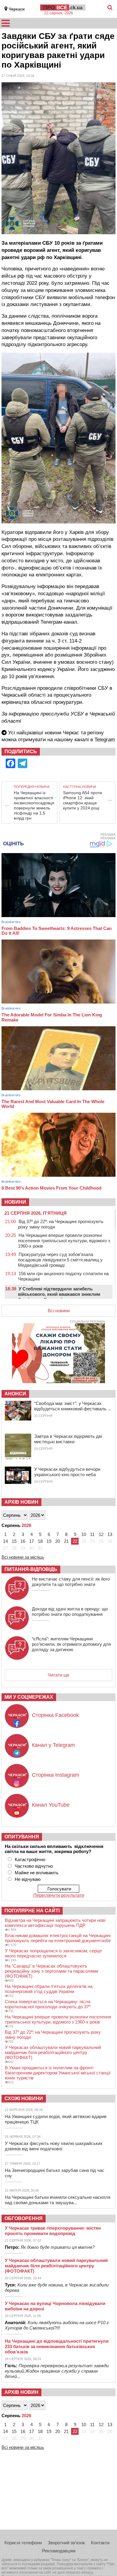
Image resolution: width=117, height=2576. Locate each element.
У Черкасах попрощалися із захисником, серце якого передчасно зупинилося (53, 1953)
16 (23, 1541)
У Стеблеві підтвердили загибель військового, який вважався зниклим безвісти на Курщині (59, 1294)
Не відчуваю (28, 1879)
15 (14, 1541)
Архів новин (21, 1502)
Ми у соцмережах (29, 1697)
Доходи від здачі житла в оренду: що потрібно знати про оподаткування (70, 1611)
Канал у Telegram (53, 1745)
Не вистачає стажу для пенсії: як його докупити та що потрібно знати (71, 1582)
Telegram (105, 740)
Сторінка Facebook (55, 1715)
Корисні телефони (23, 2543)
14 (5, 1541)
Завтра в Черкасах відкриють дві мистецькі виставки (68, 1439)
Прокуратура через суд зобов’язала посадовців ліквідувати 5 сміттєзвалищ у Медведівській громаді (60, 1260)
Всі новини (59, 1311)
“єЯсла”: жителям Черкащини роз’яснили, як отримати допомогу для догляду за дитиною (71, 1644)
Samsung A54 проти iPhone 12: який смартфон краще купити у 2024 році (82, 800)
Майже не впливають (37, 1873)
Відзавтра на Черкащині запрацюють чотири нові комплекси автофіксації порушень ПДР (55, 1923)
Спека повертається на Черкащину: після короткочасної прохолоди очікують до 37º (48, 2004)
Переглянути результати (59, 1895)
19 (49, 1541)
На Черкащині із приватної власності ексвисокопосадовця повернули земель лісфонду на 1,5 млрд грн (34, 805)
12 (101, 1534)
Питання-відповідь (31, 1569)
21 (66, 1541)
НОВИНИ (15, 1202)
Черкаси (17, 9)
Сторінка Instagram (55, 1775)
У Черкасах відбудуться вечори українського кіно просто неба (67, 1472)
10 (84, 1534)
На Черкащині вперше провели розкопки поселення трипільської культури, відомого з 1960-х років (64, 1241)
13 (110, 1534)
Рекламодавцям (59, 2551)
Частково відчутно (34, 1866)
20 (58, 1541)
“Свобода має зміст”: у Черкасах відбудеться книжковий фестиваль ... (73, 1406)
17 (31, 1541)
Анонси (15, 1394)
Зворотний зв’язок (66, 2543)
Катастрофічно (30, 1859)
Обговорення (24, 2218)
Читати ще (58, 1675)
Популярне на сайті (32, 1911)
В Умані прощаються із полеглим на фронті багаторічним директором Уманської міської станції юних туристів (58, 2073)
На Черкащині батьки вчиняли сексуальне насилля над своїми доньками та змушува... (58, 2200)
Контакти (100, 2543)
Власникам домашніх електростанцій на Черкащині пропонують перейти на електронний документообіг (58, 1938)
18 (40, 1541)
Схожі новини (24, 2098)
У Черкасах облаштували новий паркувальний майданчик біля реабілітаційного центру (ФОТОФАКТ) (53, 2052)
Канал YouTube (51, 1805)
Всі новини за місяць (23, 1557)
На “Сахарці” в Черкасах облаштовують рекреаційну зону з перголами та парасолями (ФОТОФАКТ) (51, 1971)
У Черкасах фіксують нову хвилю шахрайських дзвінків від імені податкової (54, 2146)
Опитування (22, 1837)
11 (92, 1534)
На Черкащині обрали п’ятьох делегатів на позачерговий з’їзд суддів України (49, 1989)
